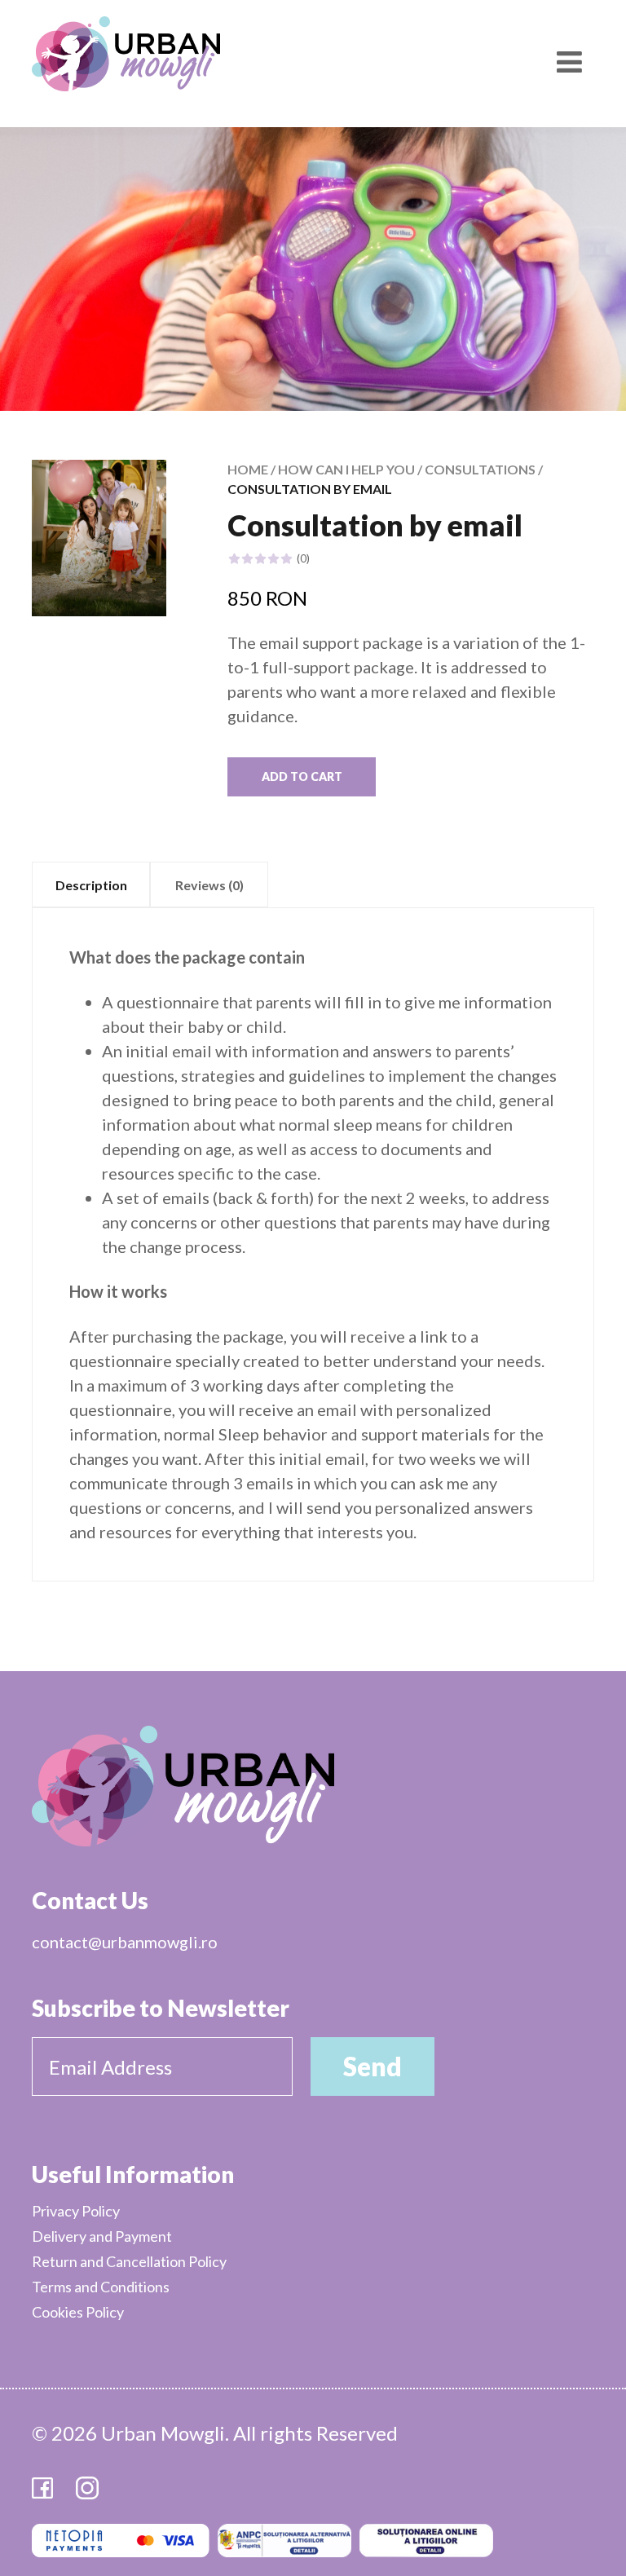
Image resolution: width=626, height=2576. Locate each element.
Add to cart (302, 776)
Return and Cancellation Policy (129, 2261)
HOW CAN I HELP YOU (346, 469)
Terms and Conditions (101, 2287)
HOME (248, 469)
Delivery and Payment (102, 2236)
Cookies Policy (78, 2312)
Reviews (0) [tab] (209, 885)
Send (373, 2066)
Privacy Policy (76, 2211)
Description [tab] (91, 885)
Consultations (480, 469)
